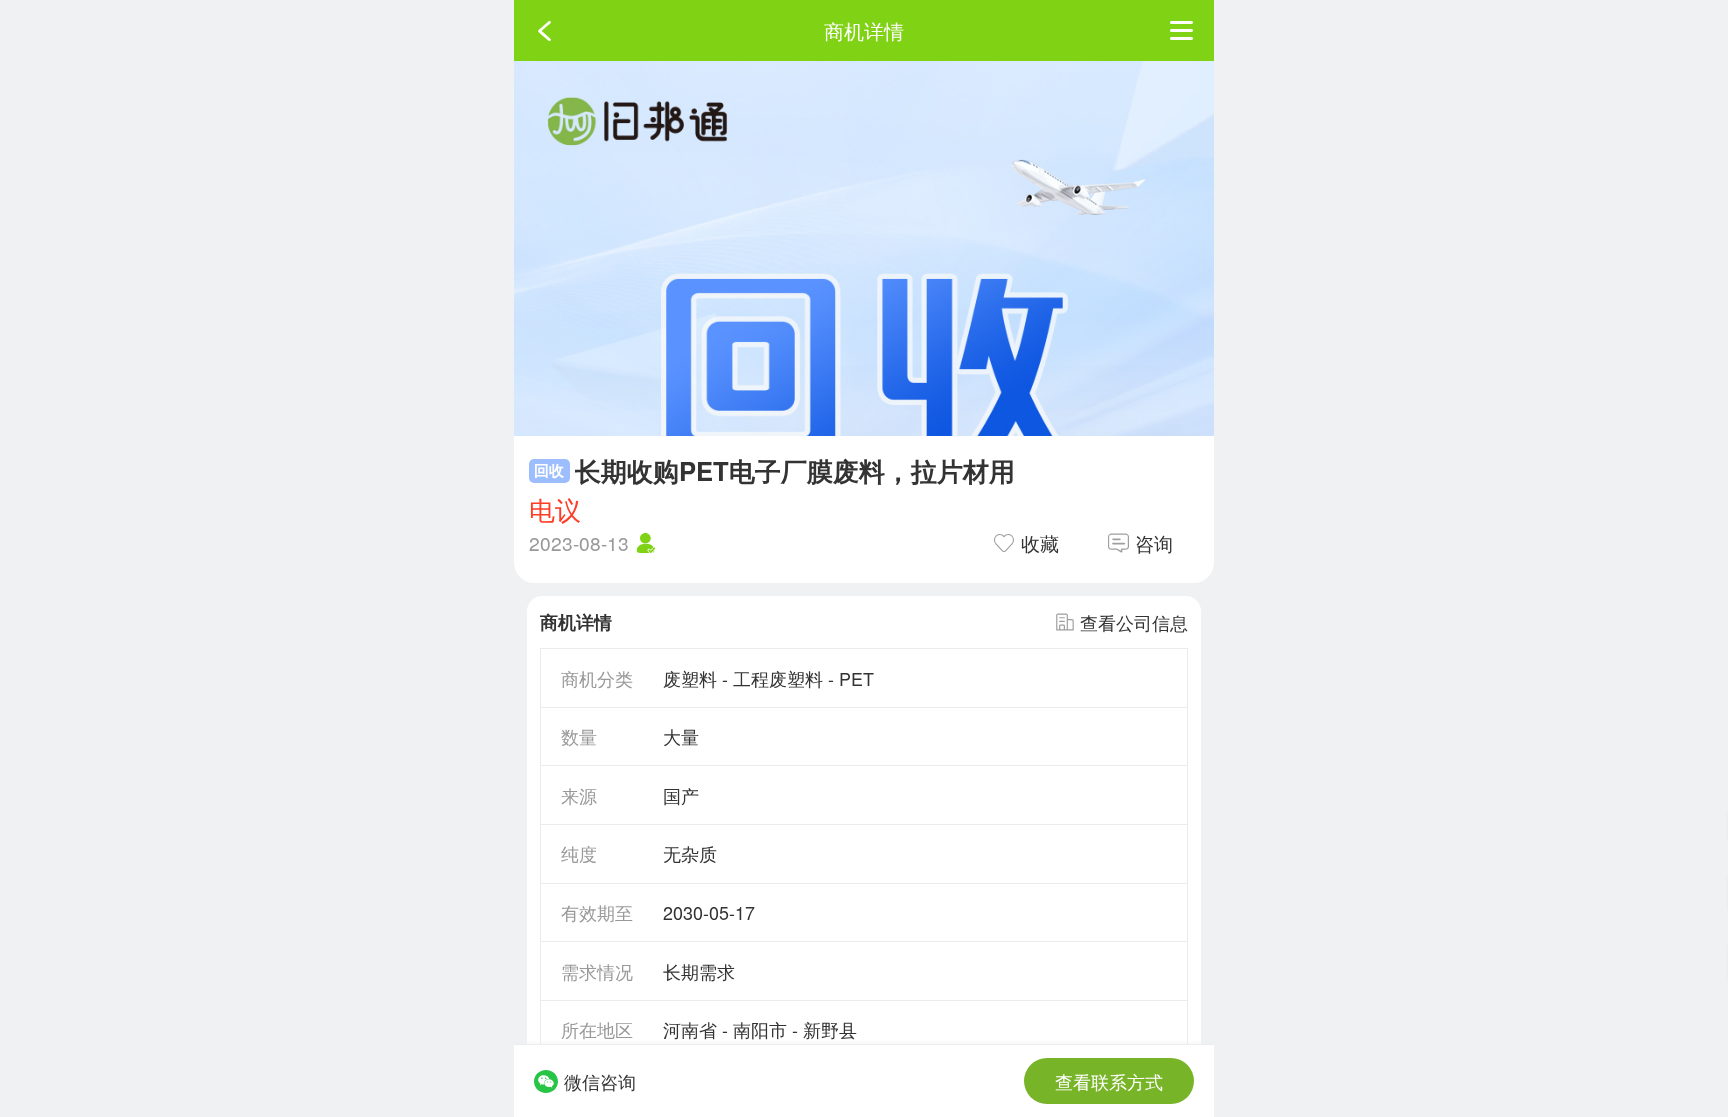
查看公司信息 (1134, 622)
